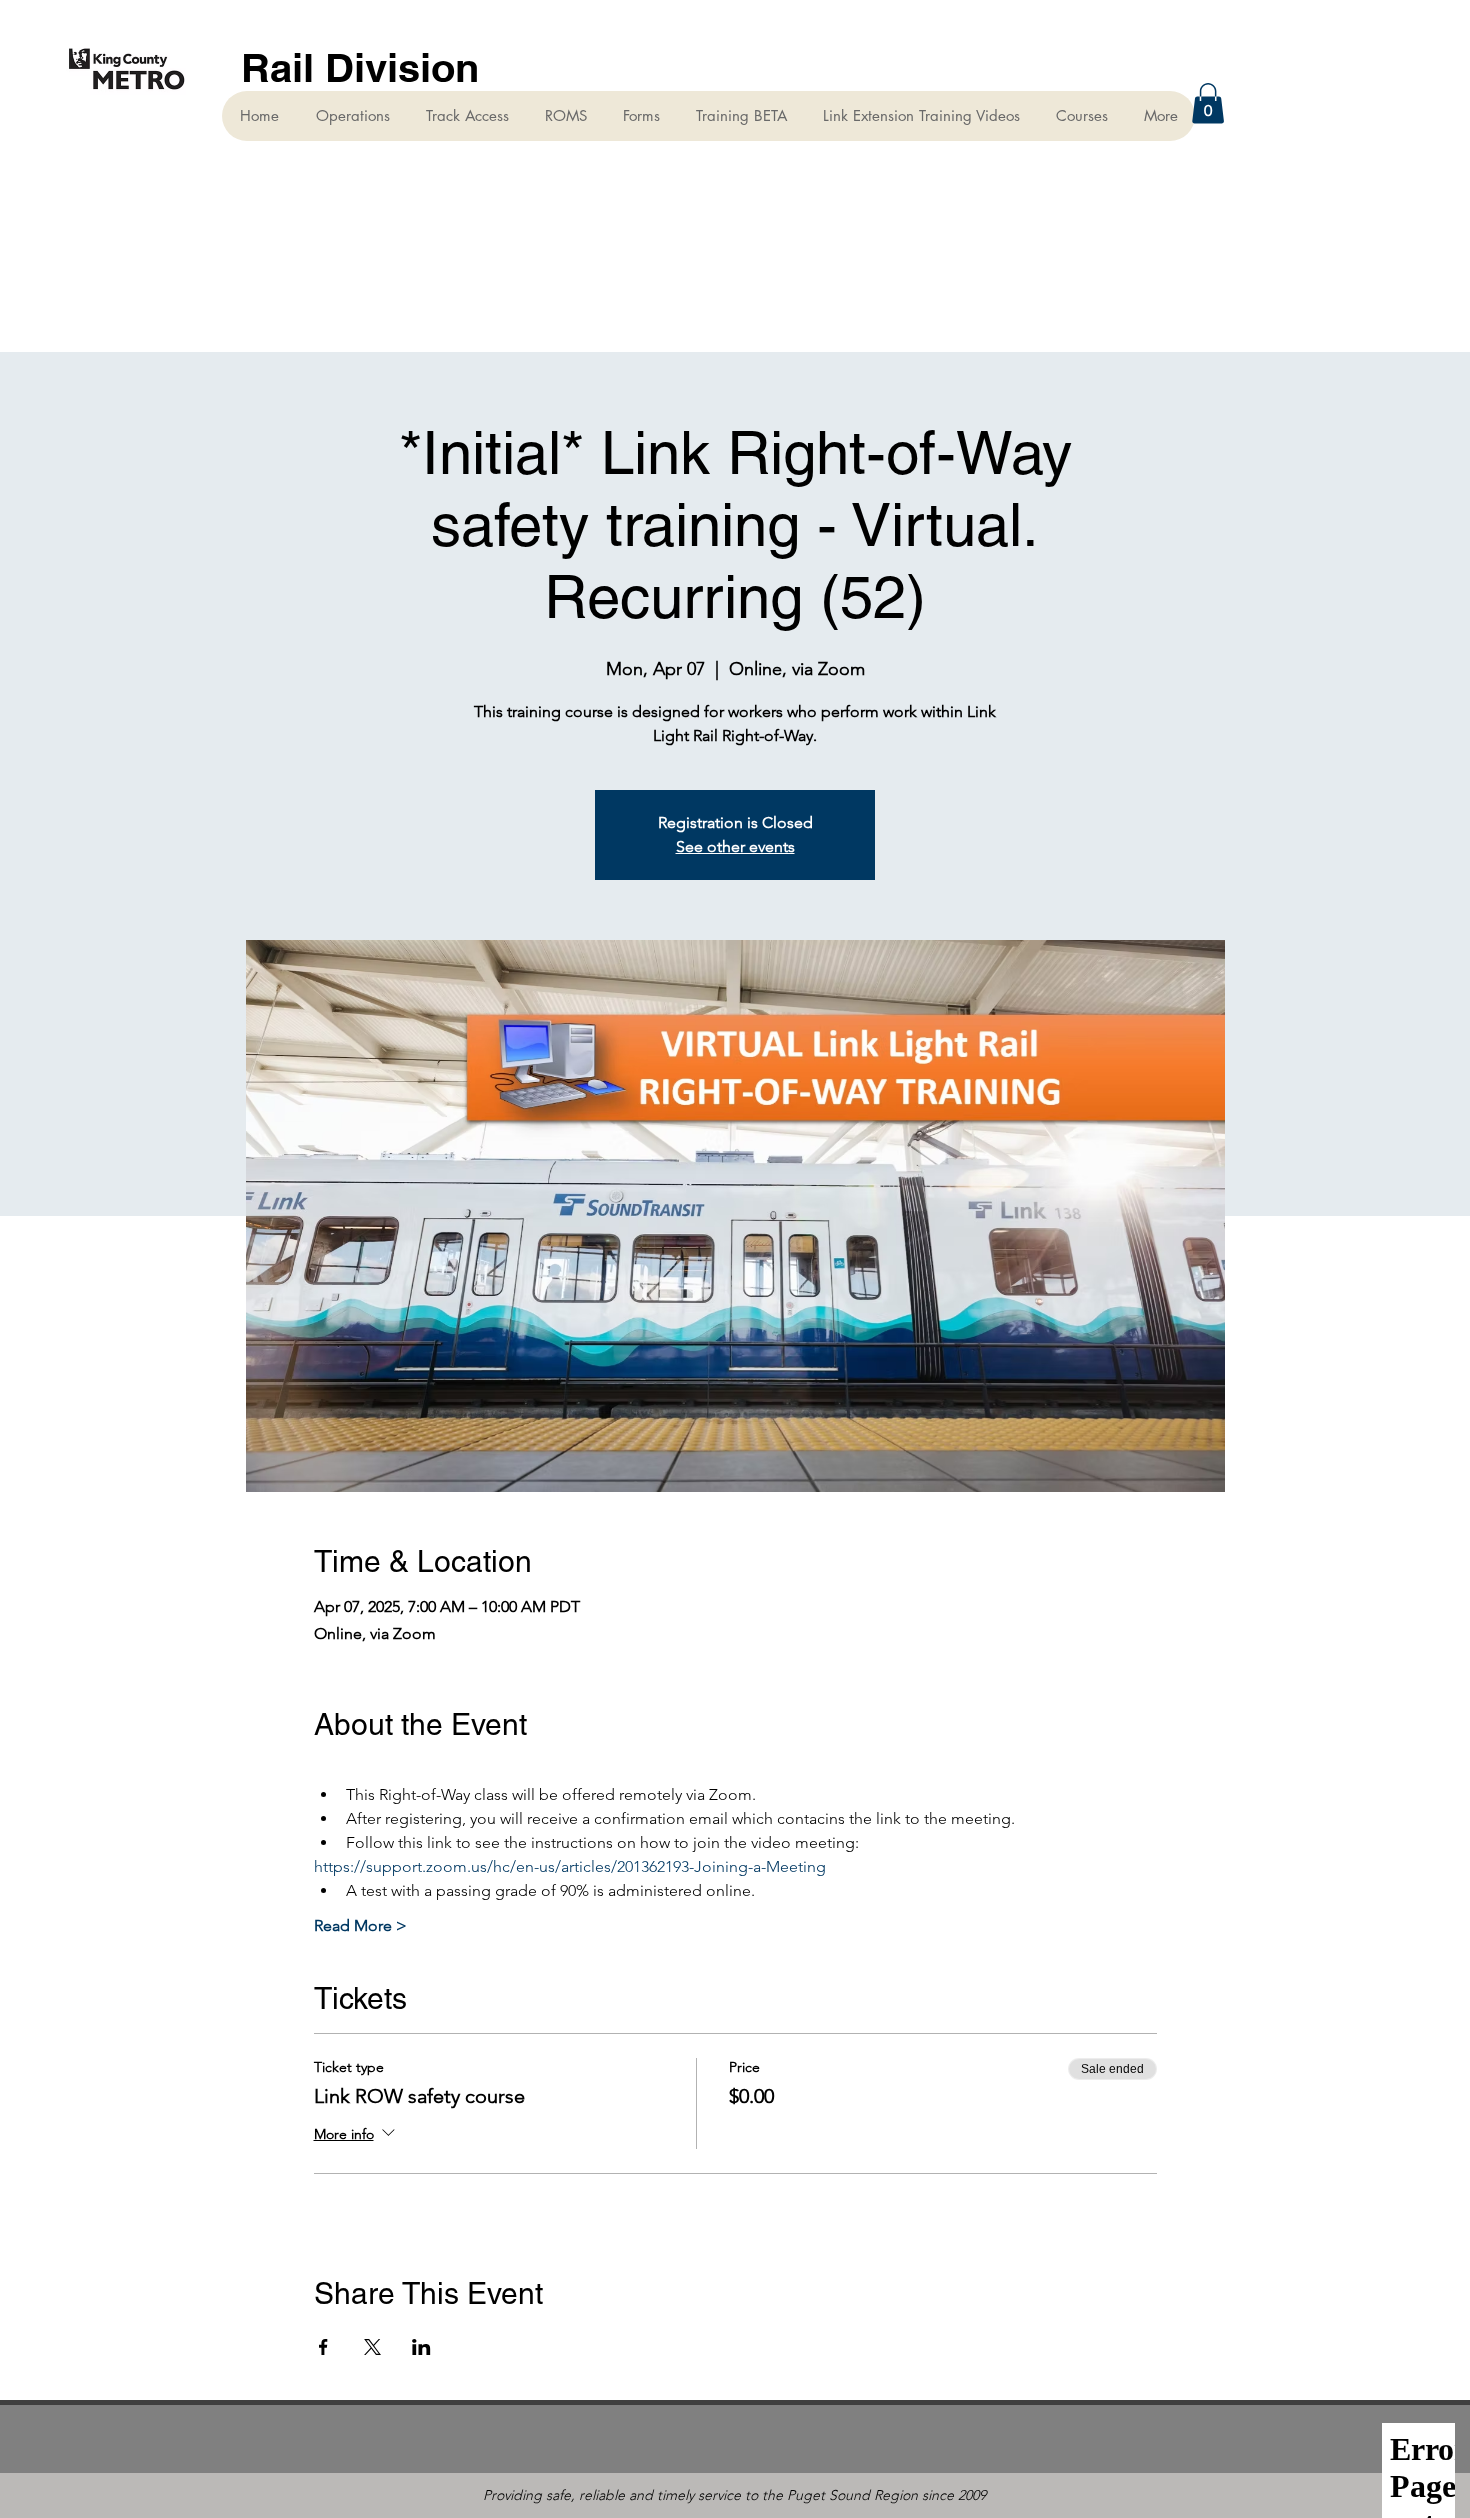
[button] (1208, 103)
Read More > (360, 1925)
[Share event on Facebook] (323, 2347)
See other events (735, 846)
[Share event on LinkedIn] (421, 2347)
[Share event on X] (372, 2347)
